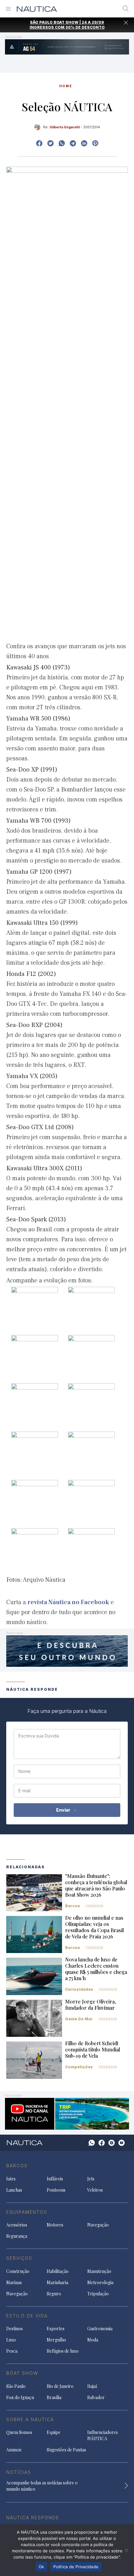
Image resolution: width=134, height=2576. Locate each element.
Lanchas (14, 2190)
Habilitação (58, 2271)
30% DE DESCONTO (85, 27)
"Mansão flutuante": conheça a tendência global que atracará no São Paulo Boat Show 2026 (96, 1885)
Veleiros (95, 2190)
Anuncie (14, 2450)
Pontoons (56, 2190)
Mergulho (56, 2340)
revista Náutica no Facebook (68, 1602)
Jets (91, 2179)
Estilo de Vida (27, 2316)
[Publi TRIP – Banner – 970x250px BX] (67, 2113)
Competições (79, 2067)
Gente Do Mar (79, 2019)
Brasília (54, 2397)
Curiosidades (79, 1989)
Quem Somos (19, 2432)
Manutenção (99, 2271)
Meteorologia (100, 2282)
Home (66, 86)
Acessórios (17, 2225)
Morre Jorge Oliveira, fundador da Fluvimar (91, 2005)
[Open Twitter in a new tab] (50, 143)
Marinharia (57, 2282)
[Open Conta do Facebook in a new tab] (39, 143)
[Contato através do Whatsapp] (92, 2143)
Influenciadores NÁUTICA (103, 2435)
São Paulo (16, 2386)
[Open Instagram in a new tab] (62, 143)
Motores (55, 2225)
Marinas (14, 2282)
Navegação (98, 2225)
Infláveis (55, 2179)
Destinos (14, 2329)
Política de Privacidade (76, 2567)
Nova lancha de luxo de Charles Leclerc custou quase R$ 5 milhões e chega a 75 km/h (96, 1969)
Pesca (12, 2351)
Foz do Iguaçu (20, 2397)
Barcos (73, 1906)
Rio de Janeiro (60, 2386)
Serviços (19, 2258)
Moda (93, 2340)
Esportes (56, 2329)
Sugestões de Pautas (66, 2450)
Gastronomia (100, 2329)
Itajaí (92, 2386)
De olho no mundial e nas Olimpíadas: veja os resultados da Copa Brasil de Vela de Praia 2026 (94, 1927)
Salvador (96, 2397)
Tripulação (98, 2294)
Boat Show (22, 2373)
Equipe (54, 2432)
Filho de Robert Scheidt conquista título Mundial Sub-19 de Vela (93, 2049)
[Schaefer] (67, 1650)
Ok (41, 2567)
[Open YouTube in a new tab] (73, 143)
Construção (18, 2271)
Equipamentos (27, 2212)
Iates (11, 2179)
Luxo (11, 2340)
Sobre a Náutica (30, 2419)
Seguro (54, 2294)
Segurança (17, 2236)
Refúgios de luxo (63, 2351)
